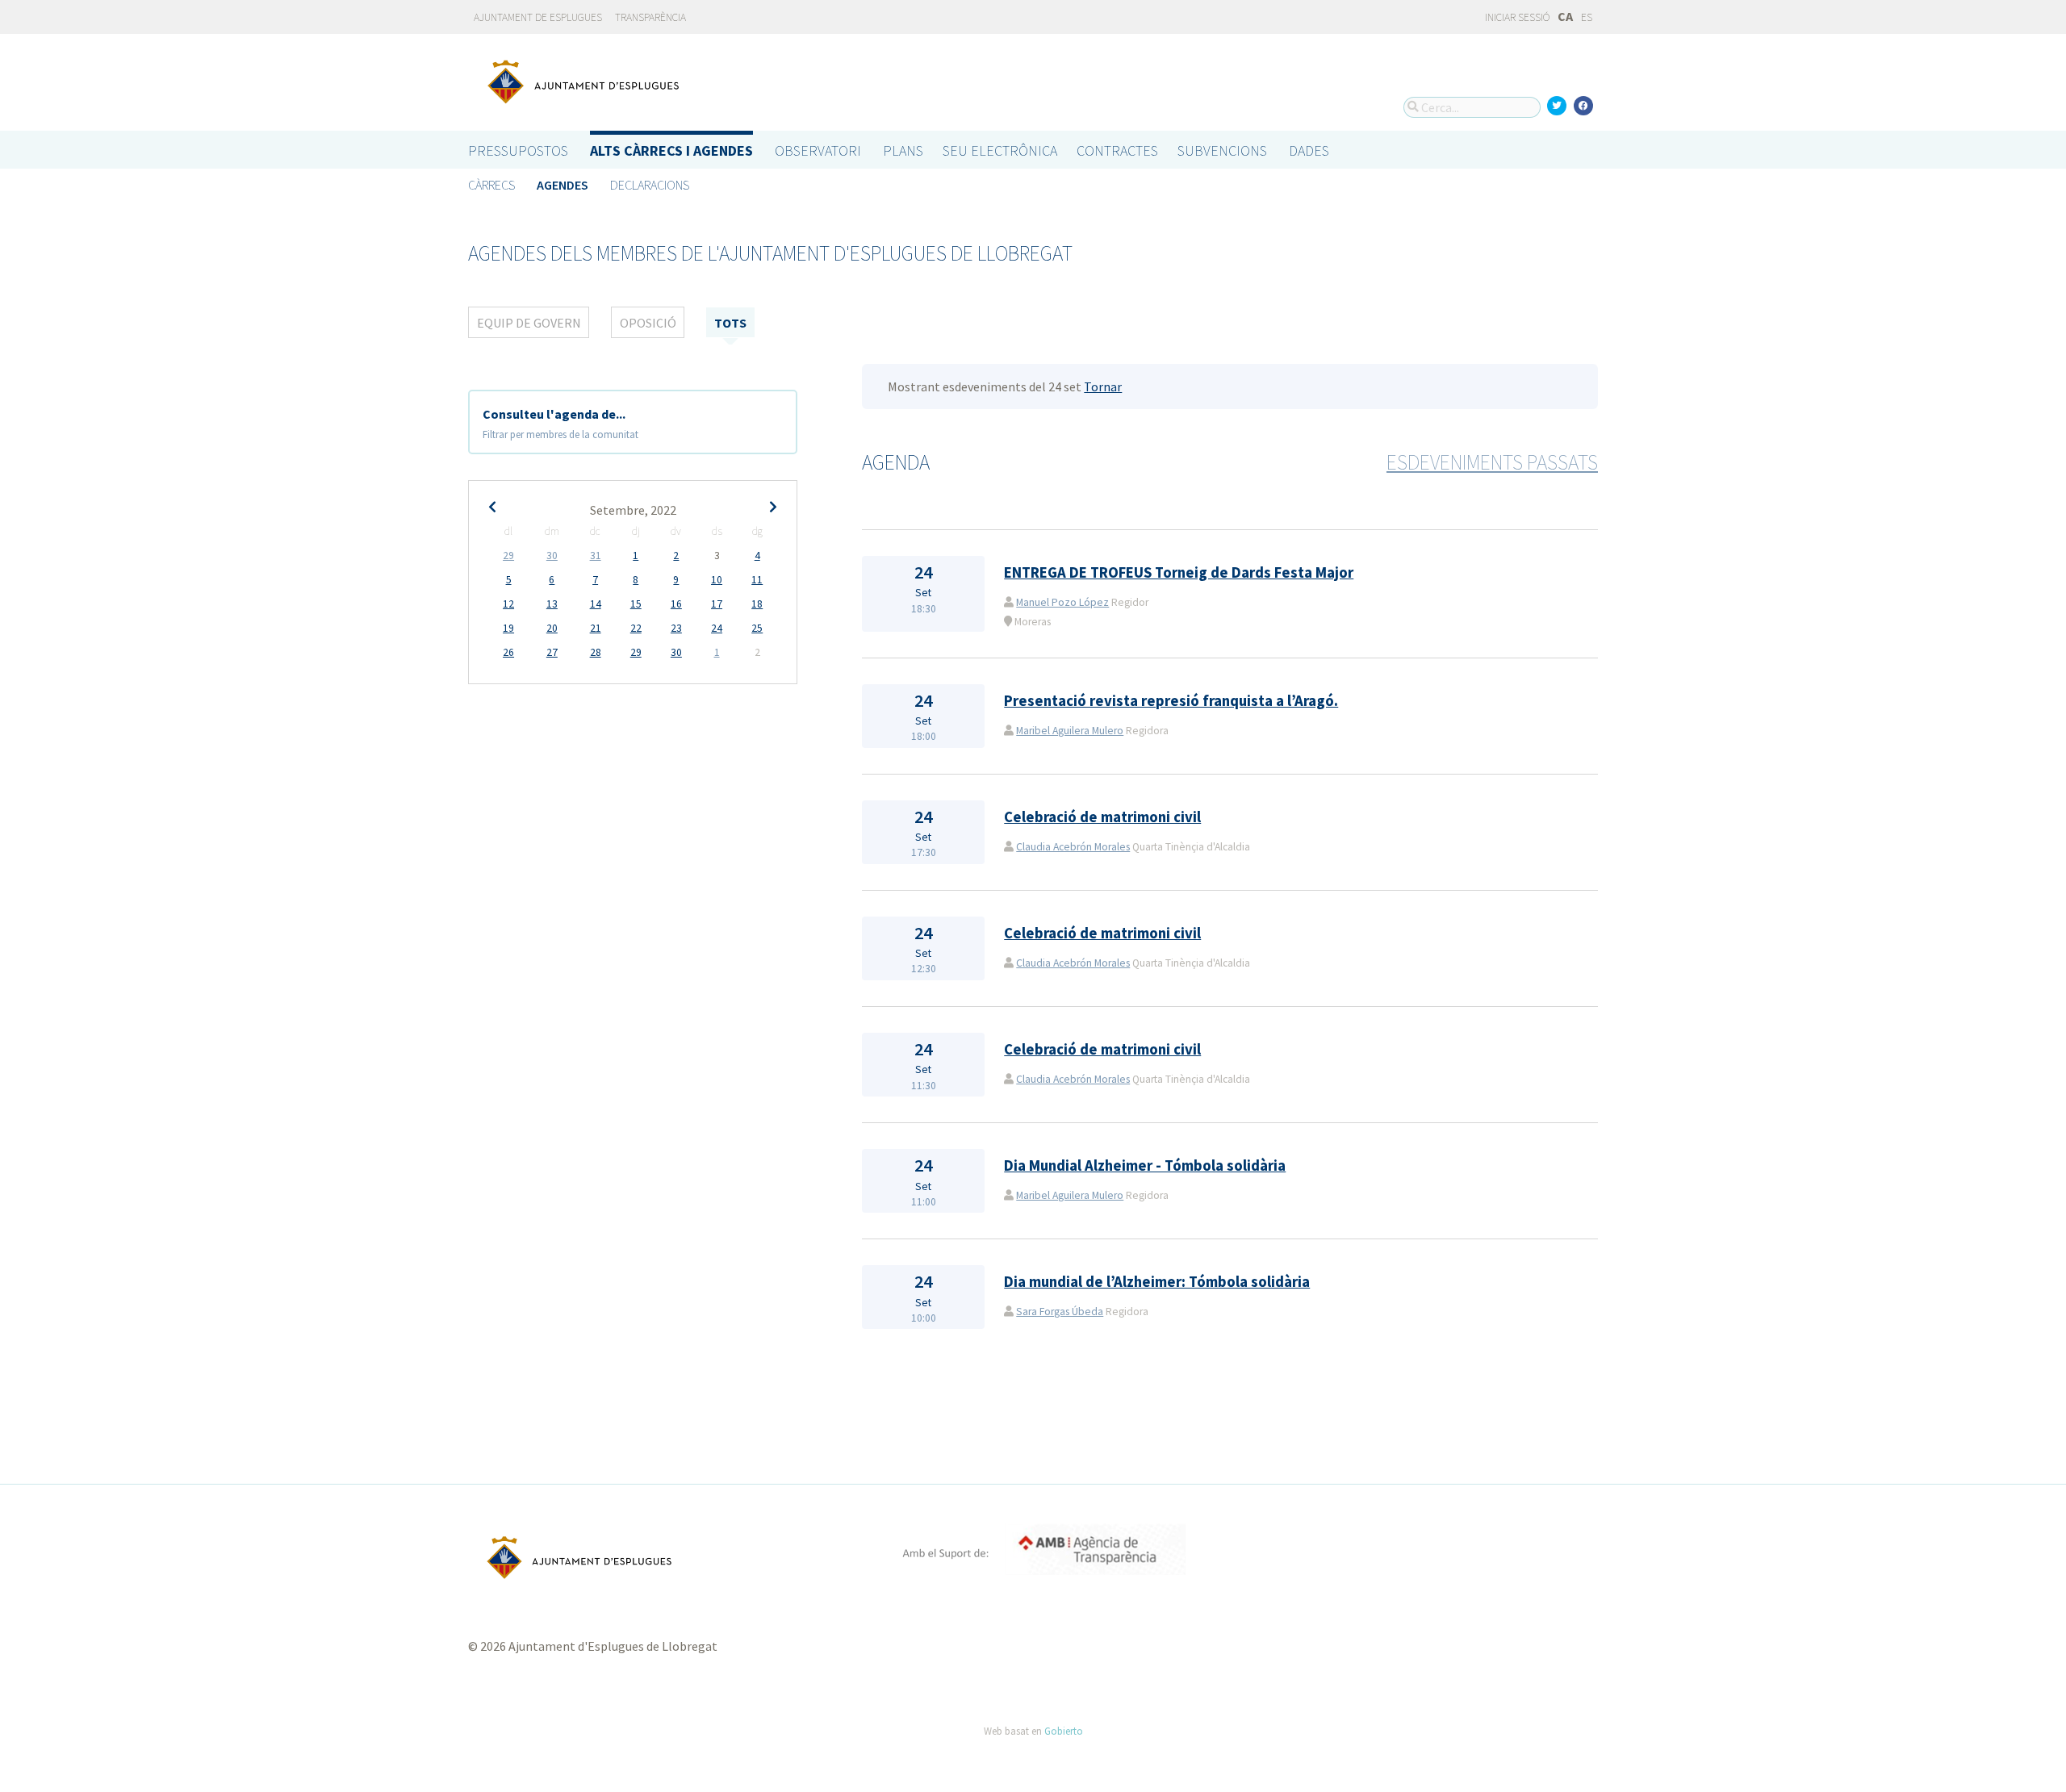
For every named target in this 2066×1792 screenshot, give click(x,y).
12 (508, 604)
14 (596, 604)
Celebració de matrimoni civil (1102, 817)
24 (717, 628)
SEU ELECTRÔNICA (1000, 150)
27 (552, 652)
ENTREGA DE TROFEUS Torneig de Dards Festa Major (1179, 572)
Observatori (818, 150)
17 (717, 604)
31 (596, 556)
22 (636, 628)
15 (636, 604)
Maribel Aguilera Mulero (1070, 731)
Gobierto (1064, 1731)
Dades (1309, 150)
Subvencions (1222, 150)
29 (508, 556)
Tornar (1103, 386)
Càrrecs (491, 185)
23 (676, 628)
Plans (903, 150)
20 (552, 628)
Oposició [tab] (648, 323)
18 (757, 604)
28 (596, 652)
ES (1587, 17)
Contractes (1117, 150)
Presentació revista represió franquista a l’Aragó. (1171, 701)
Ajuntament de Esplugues (538, 17)
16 (676, 604)
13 (552, 604)
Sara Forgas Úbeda (1060, 1312)
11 (757, 580)
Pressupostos (518, 150)
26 (508, 652)
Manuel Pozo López (1062, 602)
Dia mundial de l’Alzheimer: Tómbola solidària (1157, 1282)
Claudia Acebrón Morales (1073, 847)
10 (717, 580)
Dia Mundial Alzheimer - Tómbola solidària (1145, 1165)
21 (596, 628)
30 (552, 556)
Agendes (563, 185)
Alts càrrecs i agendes (671, 150)
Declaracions (650, 185)
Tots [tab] (730, 323)
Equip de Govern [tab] (529, 323)
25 (757, 628)
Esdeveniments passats (1492, 462)
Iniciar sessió (1516, 17)
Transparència (650, 17)
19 (508, 628)
